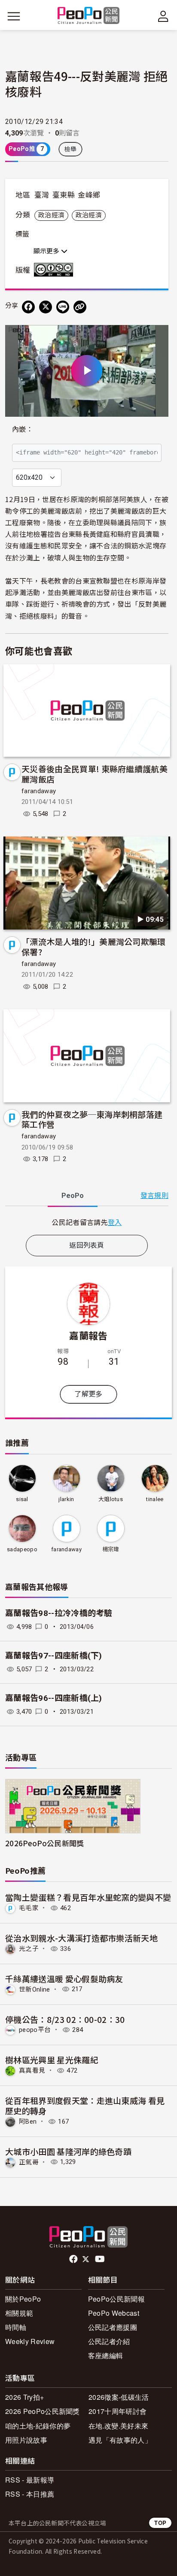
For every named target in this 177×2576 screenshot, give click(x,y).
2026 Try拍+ (24, 2397)
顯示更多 (47, 251)
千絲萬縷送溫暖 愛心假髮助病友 (64, 1979)
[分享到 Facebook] (28, 307)
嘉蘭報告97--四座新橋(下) (54, 1656)
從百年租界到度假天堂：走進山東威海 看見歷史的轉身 (85, 2105)
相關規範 (19, 2313)
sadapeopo (22, 1549)
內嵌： (23, 429)
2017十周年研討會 (117, 2411)
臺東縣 (64, 195)
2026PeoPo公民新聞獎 (44, 1843)
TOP (160, 2523)
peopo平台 (35, 2030)
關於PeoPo (23, 2299)
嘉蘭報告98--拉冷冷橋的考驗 (59, 1613)
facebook (74, 2259)
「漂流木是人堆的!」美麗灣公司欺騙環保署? (94, 946)
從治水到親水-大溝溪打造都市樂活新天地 (81, 1938)
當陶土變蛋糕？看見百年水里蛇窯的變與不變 (88, 1897)
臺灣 (42, 195)
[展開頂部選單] (163, 16)
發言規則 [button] (154, 1196)
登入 (115, 1222)
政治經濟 (51, 215)
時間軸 (16, 2327)
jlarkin (66, 1499)
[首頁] (89, 16)
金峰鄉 (89, 195)
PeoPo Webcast (114, 2313)
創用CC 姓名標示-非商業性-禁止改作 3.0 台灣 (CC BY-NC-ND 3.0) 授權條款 (55, 270)
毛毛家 (29, 1908)
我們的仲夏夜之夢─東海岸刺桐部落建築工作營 (92, 1119)
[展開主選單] (14, 16)
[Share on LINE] (63, 307)
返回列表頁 (87, 1245)
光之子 (29, 1949)
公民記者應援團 (113, 2327)
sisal (22, 1499)
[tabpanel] (87, 1222)
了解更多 (88, 1394)
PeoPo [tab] (73, 1196)
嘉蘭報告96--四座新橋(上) (54, 1698)
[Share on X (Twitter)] (46, 307)
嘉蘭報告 (88, 1335)
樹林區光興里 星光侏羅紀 (52, 2060)
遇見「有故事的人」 (120, 2440)
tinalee (155, 1499)
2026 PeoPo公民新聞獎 (43, 2411)
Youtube (101, 2259)
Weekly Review (30, 2341)
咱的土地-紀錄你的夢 (38, 2426)
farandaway (39, 791)
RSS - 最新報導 (30, 2480)
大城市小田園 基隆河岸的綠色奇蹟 (68, 2151)
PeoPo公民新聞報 (116, 2299)
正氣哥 (29, 2162)
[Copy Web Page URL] (80, 307)
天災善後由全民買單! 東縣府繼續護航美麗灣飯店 (95, 774)
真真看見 (32, 2070)
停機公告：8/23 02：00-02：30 (65, 2019)
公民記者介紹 (109, 2341)
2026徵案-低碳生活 (119, 2397)
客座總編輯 (106, 2355)
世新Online (35, 1989)
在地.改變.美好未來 (118, 2426)
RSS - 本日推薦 (30, 2494)
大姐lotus (111, 1499)
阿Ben (28, 2122)
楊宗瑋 (111, 1549)
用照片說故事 (26, 2440)
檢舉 (71, 149)
